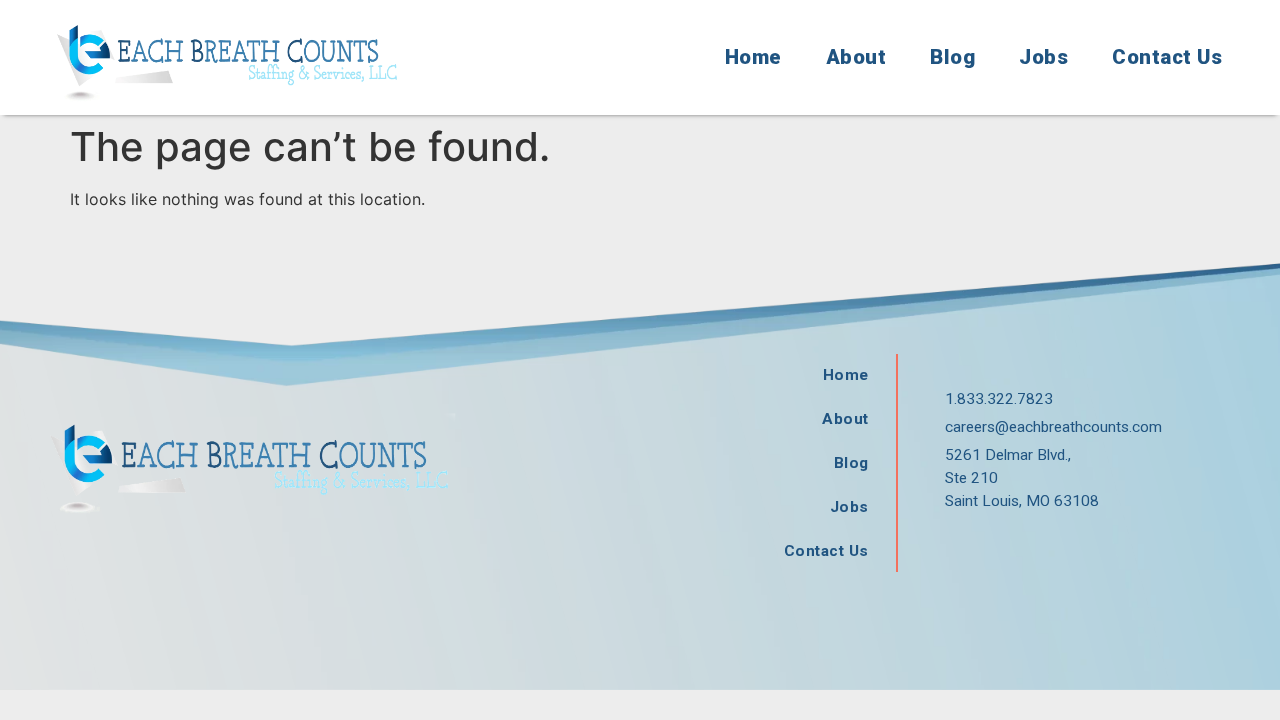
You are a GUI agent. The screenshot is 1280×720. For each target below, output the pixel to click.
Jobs (1043, 57)
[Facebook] (952, 547)
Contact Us (1167, 57)
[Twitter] (997, 547)
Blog (952, 57)
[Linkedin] (1042, 547)
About (856, 57)
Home (753, 57)
